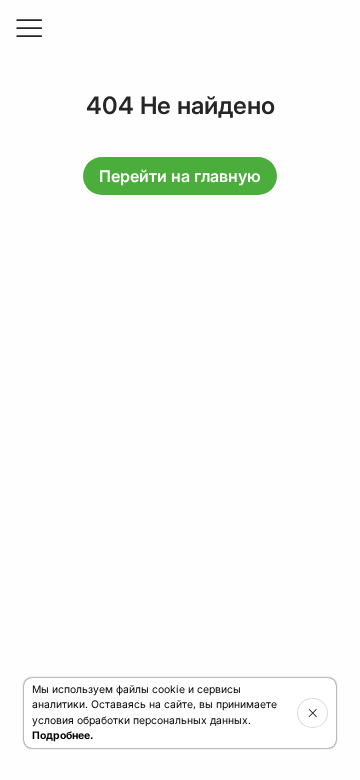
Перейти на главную (180, 176)
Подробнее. (62, 735)
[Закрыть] (312, 713)
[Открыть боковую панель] (28, 28)
